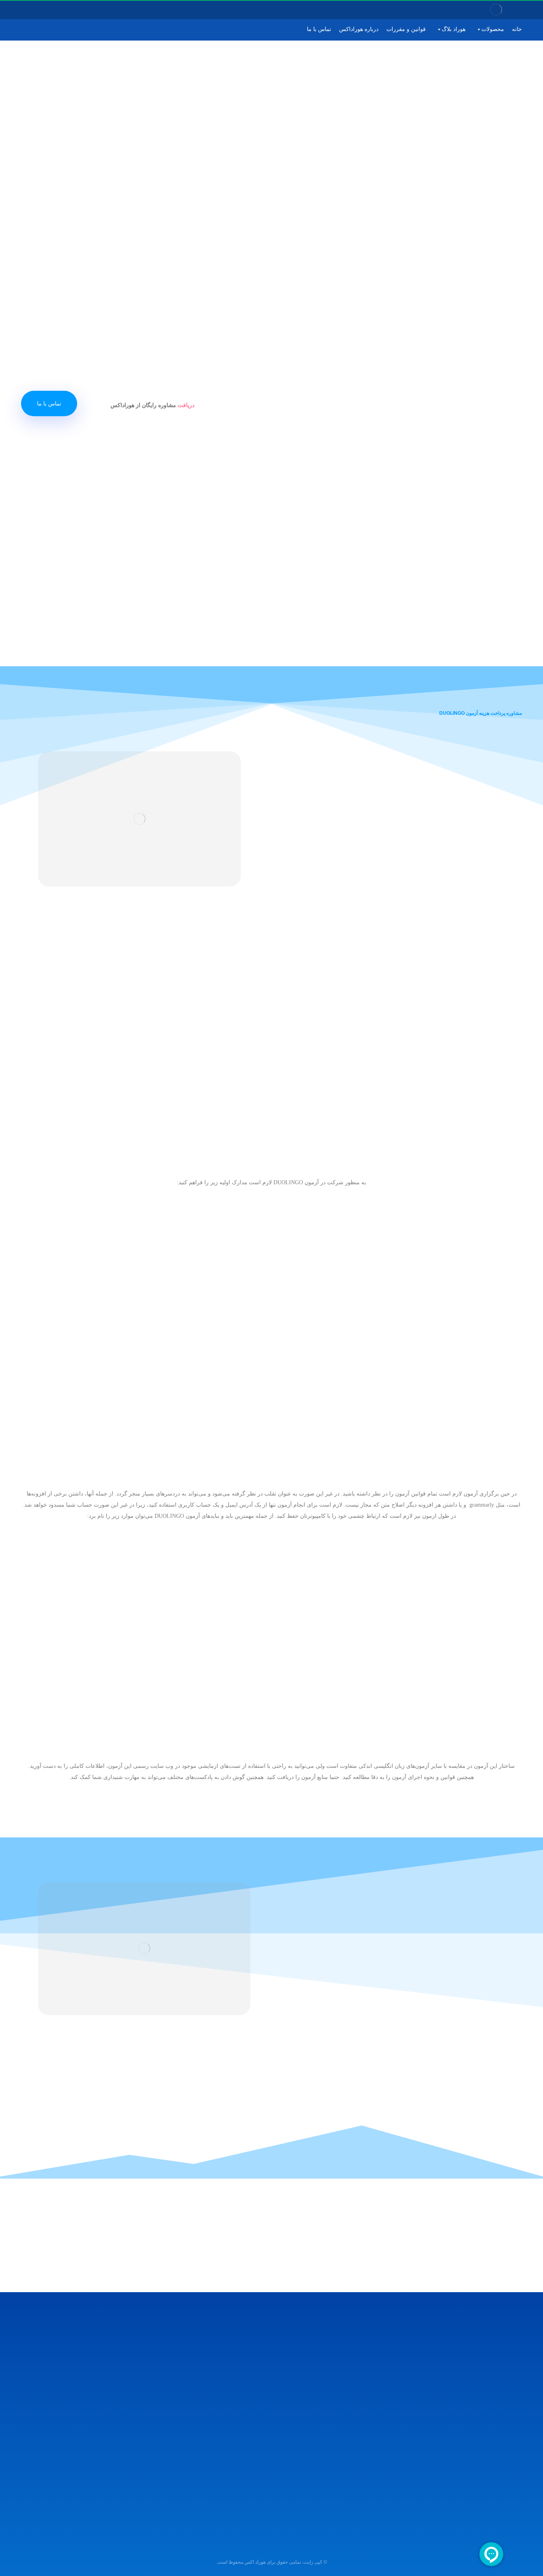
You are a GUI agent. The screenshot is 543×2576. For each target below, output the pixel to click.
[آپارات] (22, 10)
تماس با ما (319, 29)
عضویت (34, 2400)
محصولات (493, 29)
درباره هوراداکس (359, 29)
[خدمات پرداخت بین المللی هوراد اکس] (496, 10)
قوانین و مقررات (406, 29)
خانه (517, 29)
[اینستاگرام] (43, 10)
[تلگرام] (33, 10)
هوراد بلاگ (454, 29)
